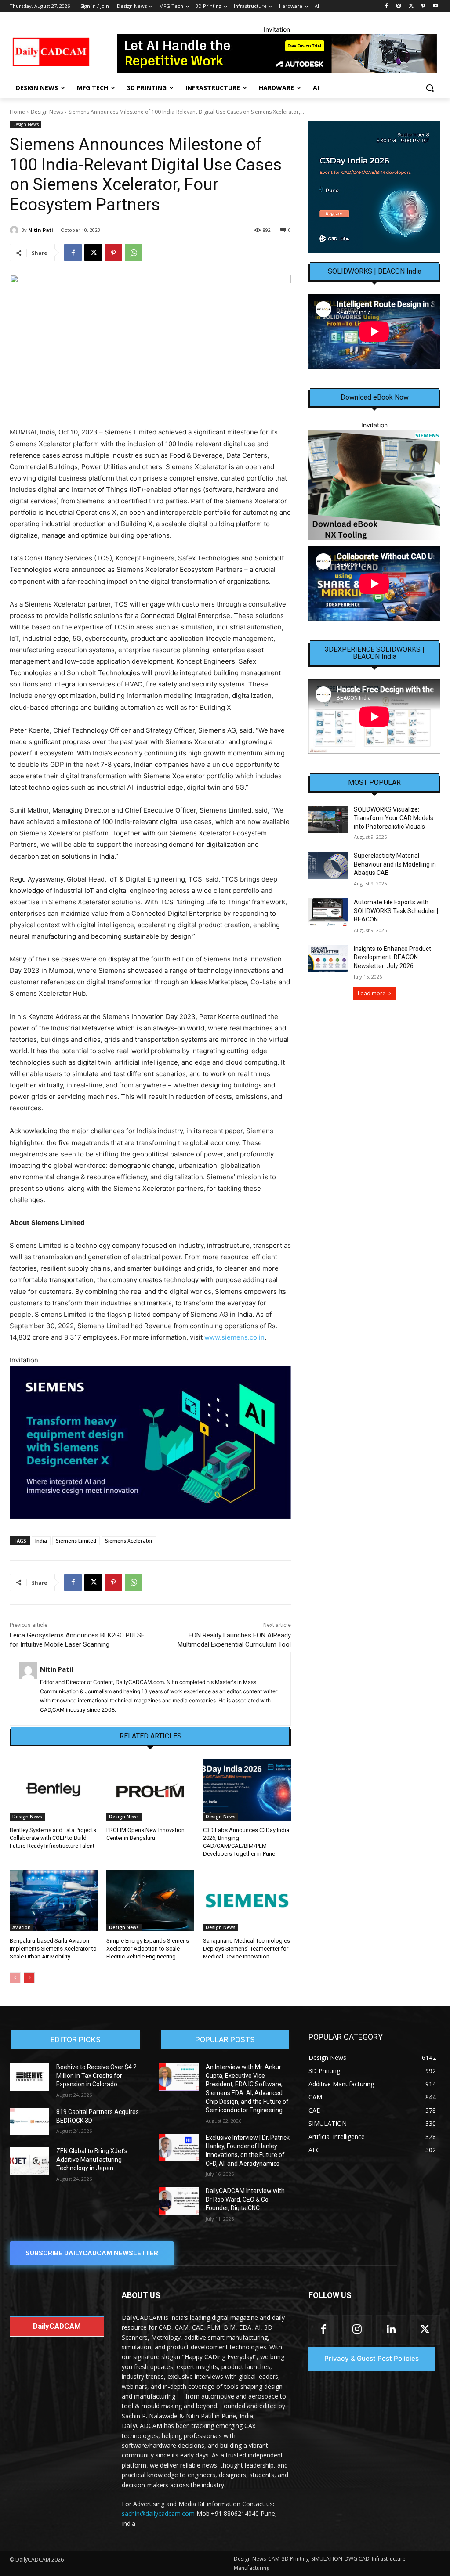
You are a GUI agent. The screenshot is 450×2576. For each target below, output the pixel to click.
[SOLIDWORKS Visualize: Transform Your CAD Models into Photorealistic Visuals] (328, 819)
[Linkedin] (391, 2330)
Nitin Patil (42, 230)
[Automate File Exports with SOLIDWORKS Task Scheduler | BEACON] (328, 912)
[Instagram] (399, 6)
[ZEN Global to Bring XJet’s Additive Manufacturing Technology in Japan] (29, 2161)
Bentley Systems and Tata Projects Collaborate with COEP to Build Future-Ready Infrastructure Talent (53, 1838)
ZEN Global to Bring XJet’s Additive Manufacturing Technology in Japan (92, 2159)
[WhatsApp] (134, 253)
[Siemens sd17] (150, 1443)
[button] (430, 88)
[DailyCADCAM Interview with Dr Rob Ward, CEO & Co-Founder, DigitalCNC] (179, 2201)
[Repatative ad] (277, 54)
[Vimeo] (423, 6)
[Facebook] (386, 6)
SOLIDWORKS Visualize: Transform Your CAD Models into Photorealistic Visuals (394, 818)
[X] (411, 6)
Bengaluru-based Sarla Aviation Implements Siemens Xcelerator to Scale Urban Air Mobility (53, 1949)
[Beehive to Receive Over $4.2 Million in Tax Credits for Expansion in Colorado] (29, 2077)
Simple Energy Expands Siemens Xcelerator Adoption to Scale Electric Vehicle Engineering (148, 1949)
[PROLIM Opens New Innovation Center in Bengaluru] (150, 1790)
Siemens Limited (76, 1541)
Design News (47, 112)
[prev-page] (15, 1978)
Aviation (22, 1927)
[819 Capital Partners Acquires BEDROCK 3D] (29, 2122)
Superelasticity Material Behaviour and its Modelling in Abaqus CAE (395, 864)
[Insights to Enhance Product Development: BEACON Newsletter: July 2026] (328, 959)
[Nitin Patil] (15, 230)
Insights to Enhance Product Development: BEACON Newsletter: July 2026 (392, 957)
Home (17, 112)
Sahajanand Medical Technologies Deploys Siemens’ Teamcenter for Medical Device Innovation (247, 1949)
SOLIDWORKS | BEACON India (375, 271)
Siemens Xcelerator (129, 1541)
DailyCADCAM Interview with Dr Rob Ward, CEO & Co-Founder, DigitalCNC (245, 2199)
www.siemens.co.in (234, 1337)
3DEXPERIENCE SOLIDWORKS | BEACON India (375, 653)
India (41, 1541)
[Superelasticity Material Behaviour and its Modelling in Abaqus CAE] (328, 865)
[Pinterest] (113, 253)
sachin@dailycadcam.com (158, 2513)
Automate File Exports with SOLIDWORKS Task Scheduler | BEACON (396, 911)
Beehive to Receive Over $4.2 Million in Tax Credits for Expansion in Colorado (96, 2076)
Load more (372, 993)
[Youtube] (435, 6)
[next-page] (29, 1978)
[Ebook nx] (374, 485)
